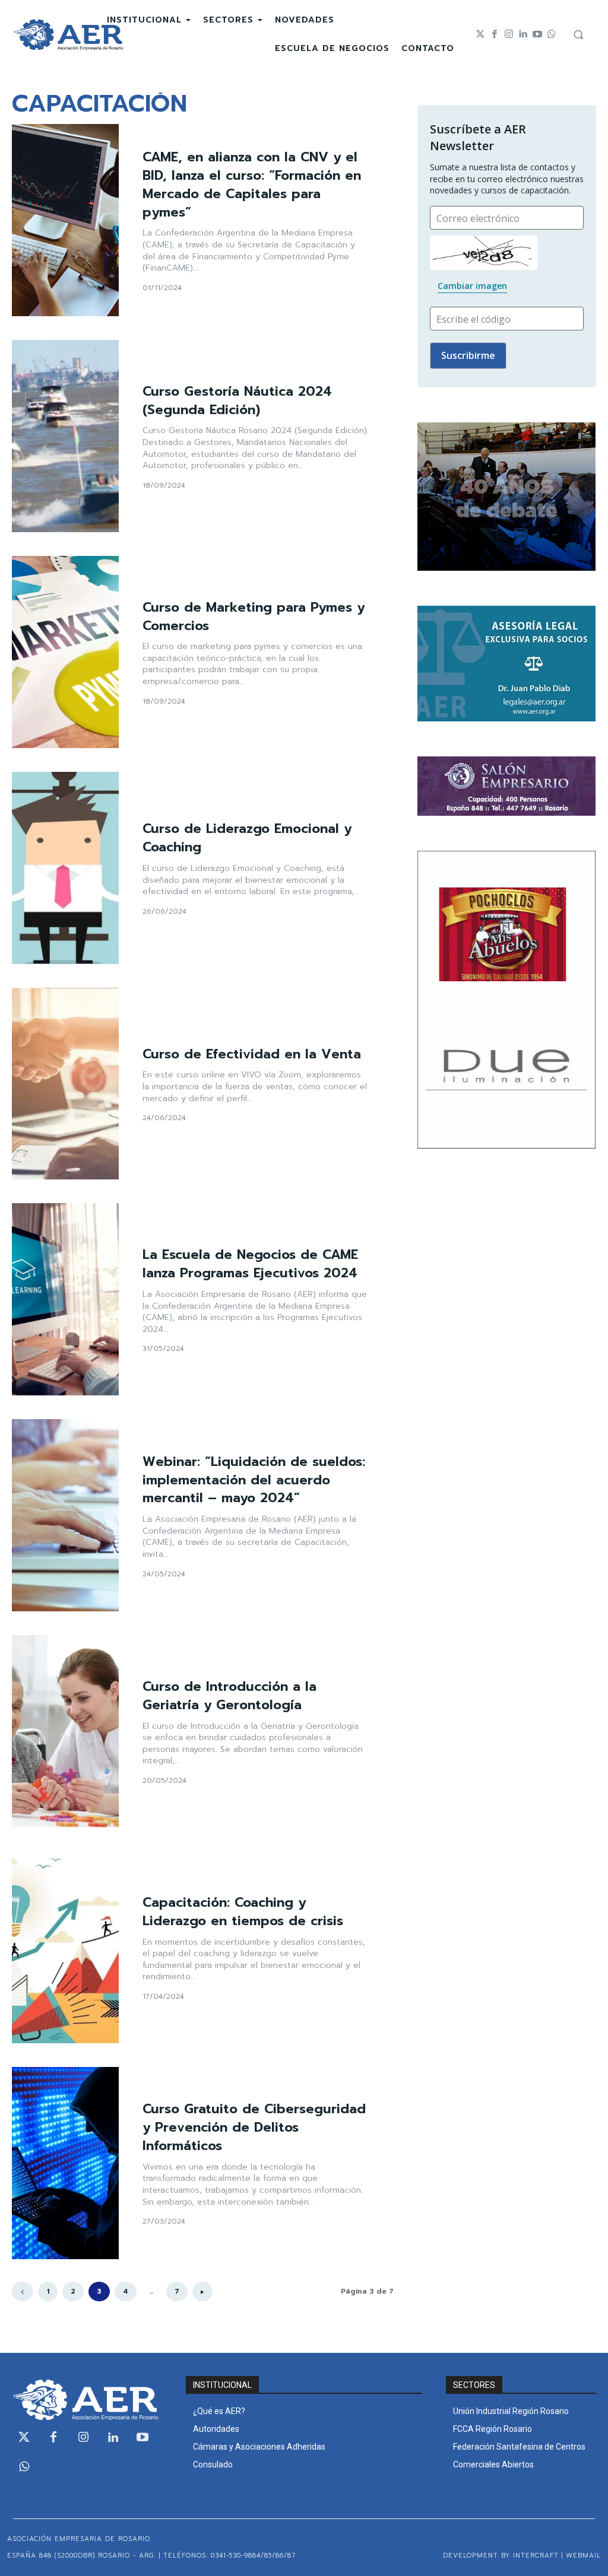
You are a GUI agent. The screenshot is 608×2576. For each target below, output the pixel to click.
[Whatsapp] (552, 34)
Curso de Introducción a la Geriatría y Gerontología (229, 1696)
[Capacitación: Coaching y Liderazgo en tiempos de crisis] (65, 1947)
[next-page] (202, 2292)
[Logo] (68, 35)
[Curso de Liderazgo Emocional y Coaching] (65, 868)
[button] (578, 34)
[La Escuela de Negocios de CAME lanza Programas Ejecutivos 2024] (65, 1299)
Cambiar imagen (472, 286)
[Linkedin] (523, 34)
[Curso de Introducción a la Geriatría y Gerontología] (65, 1731)
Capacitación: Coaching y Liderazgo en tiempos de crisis (243, 1912)
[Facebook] (495, 34)
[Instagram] (509, 34)
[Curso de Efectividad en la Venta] (65, 1084)
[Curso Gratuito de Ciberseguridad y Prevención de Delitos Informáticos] (65, 2163)
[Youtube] (537, 34)
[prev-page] (23, 2292)
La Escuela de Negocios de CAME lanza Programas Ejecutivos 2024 (250, 1264)
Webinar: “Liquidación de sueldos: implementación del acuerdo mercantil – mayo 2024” (254, 1480)
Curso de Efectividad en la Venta (252, 1054)
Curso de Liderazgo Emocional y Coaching (247, 838)
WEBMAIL (583, 2556)
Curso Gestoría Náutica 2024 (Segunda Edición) (237, 400)
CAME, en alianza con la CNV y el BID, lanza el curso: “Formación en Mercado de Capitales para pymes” (252, 184)
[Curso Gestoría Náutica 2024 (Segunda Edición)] (65, 436)
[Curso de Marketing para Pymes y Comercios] (65, 652)
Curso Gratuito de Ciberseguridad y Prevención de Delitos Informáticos (254, 2127)
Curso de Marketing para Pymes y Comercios (254, 616)
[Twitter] (480, 34)
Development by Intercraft (501, 2556)
